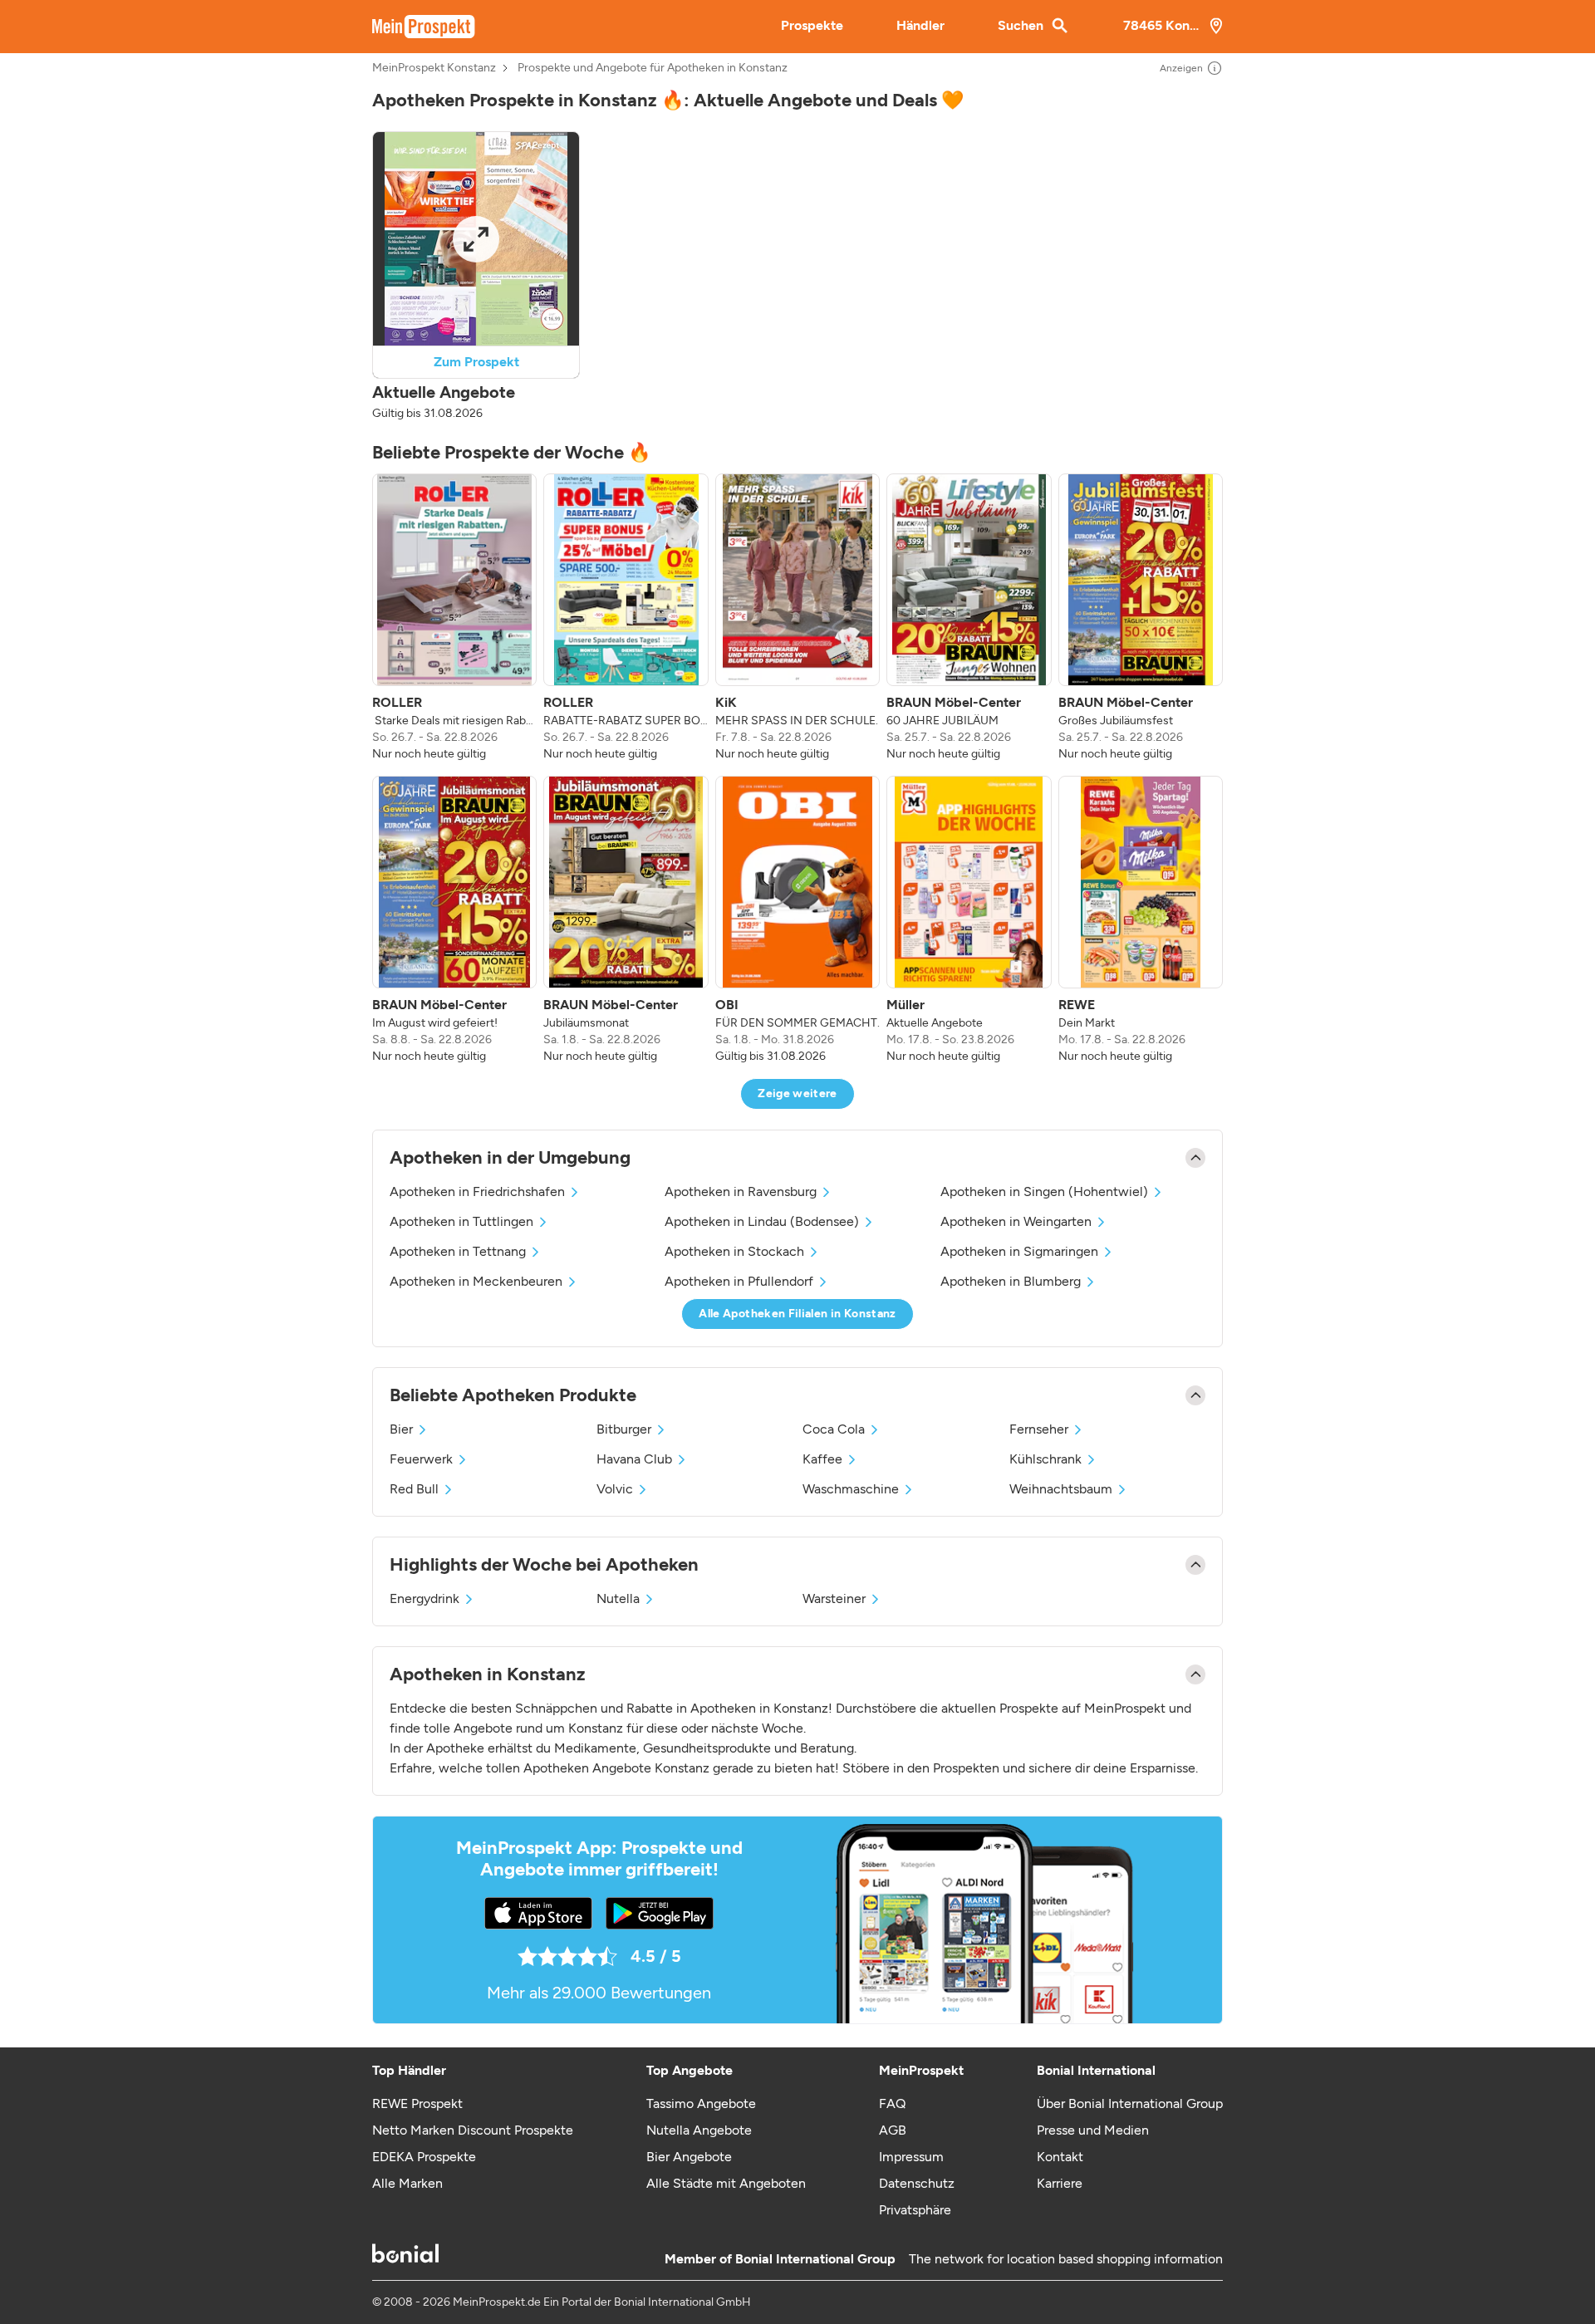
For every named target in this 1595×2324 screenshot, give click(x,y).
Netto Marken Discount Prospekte (473, 2130)
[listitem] (454, 618)
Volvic (615, 1489)
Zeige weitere (797, 1093)
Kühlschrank (1045, 1459)
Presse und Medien (1093, 2130)
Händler (920, 25)
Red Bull (414, 1489)
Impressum (911, 2157)
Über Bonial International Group (1130, 2103)
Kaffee (822, 1459)
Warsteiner (834, 1598)
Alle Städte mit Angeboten (726, 2183)
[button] (476, 277)
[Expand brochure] (476, 239)
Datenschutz (917, 2183)
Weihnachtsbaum (1061, 1489)
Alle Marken (407, 2183)
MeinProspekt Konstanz (434, 68)
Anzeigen (1181, 68)
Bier (401, 1429)
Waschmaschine (851, 1489)
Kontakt (1060, 2157)
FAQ (892, 2103)
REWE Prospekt (417, 2103)
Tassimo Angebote (701, 2103)
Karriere (1060, 2183)
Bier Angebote (689, 2157)
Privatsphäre (915, 2210)
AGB (893, 2130)
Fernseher (1039, 1429)
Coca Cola (834, 1429)
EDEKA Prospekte (424, 2157)
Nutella (618, 1598)
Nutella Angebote (699, 2130)
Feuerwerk (421, 1459)
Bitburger (624, 1429)
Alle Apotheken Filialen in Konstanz (797, 1314)
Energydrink (425, 1598)
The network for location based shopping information (1066, 2259)
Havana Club (634, 1459)
